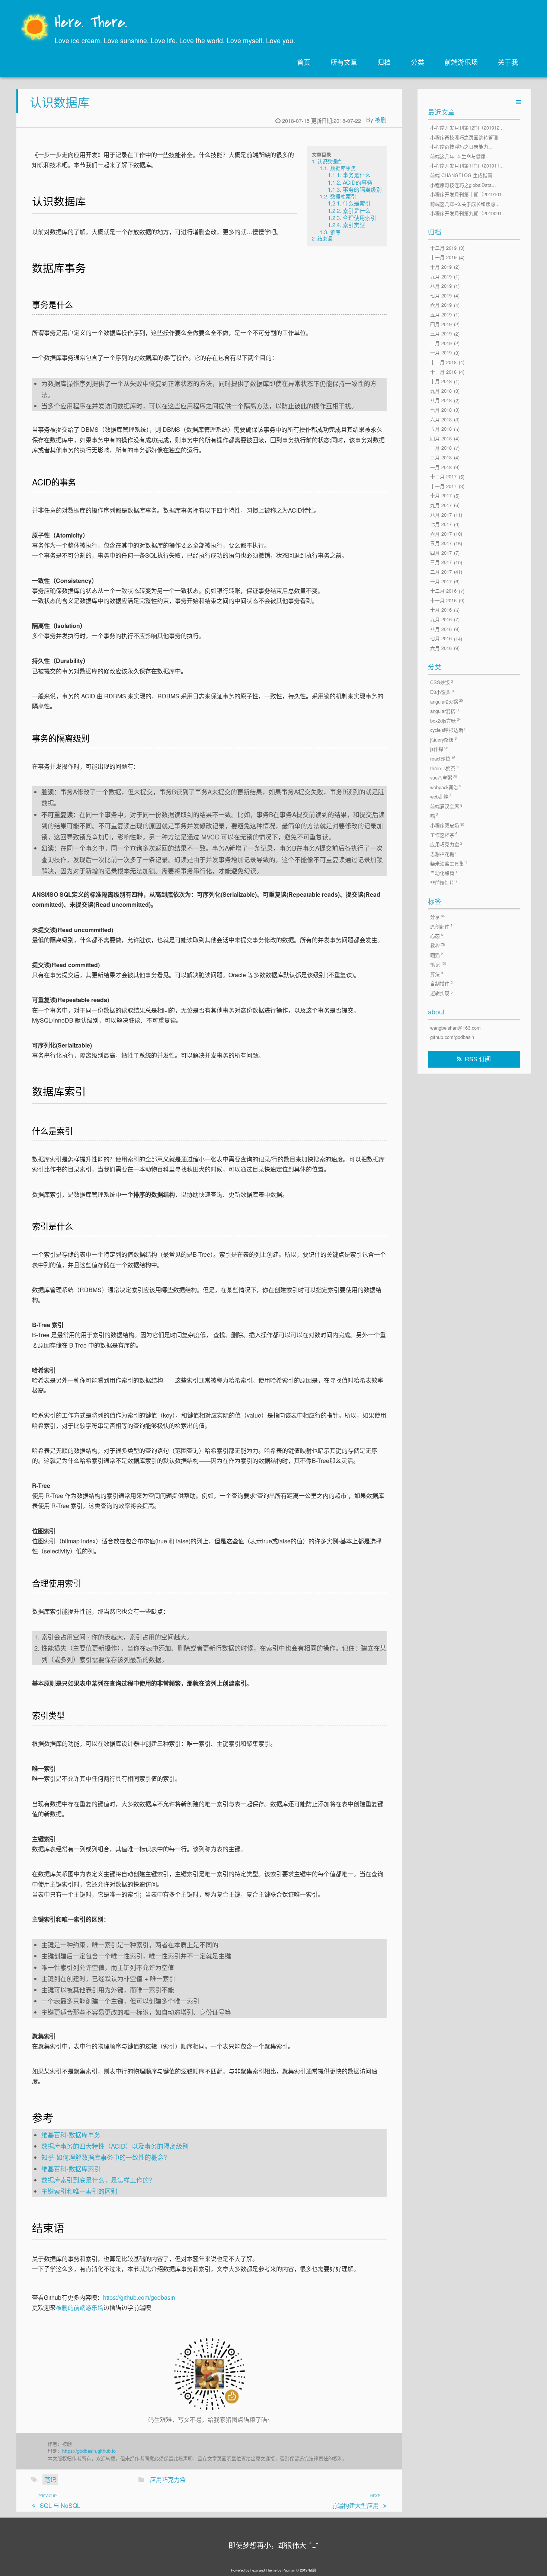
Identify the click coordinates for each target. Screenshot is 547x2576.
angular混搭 (445, 711)
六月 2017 (441, 534)
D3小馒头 (442, 692)
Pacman (289, 2570)
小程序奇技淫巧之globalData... (463, 185)
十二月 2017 (443, 477)
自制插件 (441, 983)
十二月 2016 (443, 591)
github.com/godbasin (452, 1037)
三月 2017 (441, 562)
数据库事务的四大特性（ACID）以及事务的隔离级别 (115, 2146)
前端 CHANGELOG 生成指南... (463, 175)
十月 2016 (441, 610)
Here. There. (91, 23)
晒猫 (436, 955)
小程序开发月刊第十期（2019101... (468, 195)
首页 (304, 62)
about (436, 1012)
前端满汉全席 (446, 806)
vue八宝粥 (444, 778)
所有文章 (344, 62)
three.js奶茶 (444, 768)
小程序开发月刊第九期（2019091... (468, 213)
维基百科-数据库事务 (71, 2135)
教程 (437, 946)
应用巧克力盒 (168, 2479)
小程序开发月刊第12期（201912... (467, 127)
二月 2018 (441, 457)
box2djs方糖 (445, 720)
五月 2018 (441, 429)
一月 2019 (441, 353)
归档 (384, 62)
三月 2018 (441, 448)
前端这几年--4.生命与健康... (460, 156)
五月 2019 (441, 314)
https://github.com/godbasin (139, 2297)
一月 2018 (441, 467)
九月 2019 (441, 276)
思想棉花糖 (444, 854)
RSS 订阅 (478, 1059)
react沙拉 (443, 759)
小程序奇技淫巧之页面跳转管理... (466, 137)
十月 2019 (441, 267)
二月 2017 (441, 572)
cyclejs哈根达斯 (448, 730)
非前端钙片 (444, 882)
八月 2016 (441, 629)
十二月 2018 (443, 362)
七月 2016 (441, 639)
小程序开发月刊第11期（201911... (467, 166)
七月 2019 (441, 295)
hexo (254, 2570)
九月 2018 (441, 391)
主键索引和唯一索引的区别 (79, 2191)
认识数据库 (60, 102)
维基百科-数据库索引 (71, 2169)
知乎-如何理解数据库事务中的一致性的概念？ (106, 2157)
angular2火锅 (447, 701)
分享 (437, 917)
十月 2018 (441, 381)
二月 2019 (441, 343)
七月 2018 (441, 410)
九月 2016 (441, 619)
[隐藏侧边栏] (519, 102)
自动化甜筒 (444, 873)
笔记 (50, 2479)
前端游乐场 (461, 62)
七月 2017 (441, 524)
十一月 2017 (443, 486)
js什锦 (439, 749)
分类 (418, 62)
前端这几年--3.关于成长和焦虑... (465, 204)
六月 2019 (441, 305)
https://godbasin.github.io (89, 2451)
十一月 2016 (443, 600)
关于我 (508, 62)
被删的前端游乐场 (80, 2307)
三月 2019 (441, 334)
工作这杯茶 (444, 835)
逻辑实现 (441, 993)
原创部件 (441, 926)
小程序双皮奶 (447, 825)
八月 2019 (441, 286)
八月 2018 (441, 400)
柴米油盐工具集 (449, 863)
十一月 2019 (443, 257)
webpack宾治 (446, 787)
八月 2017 (441, 515)
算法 (436, 974)
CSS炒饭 (442, 682)
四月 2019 (441, 324)
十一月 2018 (443, 372)
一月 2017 (441, 581)
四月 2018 (441, 438)
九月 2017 (441, 505)
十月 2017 (441, 496)
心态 (436, 936)
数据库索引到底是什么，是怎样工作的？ (98, 2180)
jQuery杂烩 (443, 739)
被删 (381, 120)
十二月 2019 (443, 248)
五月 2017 (441, 543)
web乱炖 (441, 797)
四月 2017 (441, 553)
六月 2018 (441, 419)
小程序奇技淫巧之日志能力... (461, 147)
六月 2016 (441, 648)
